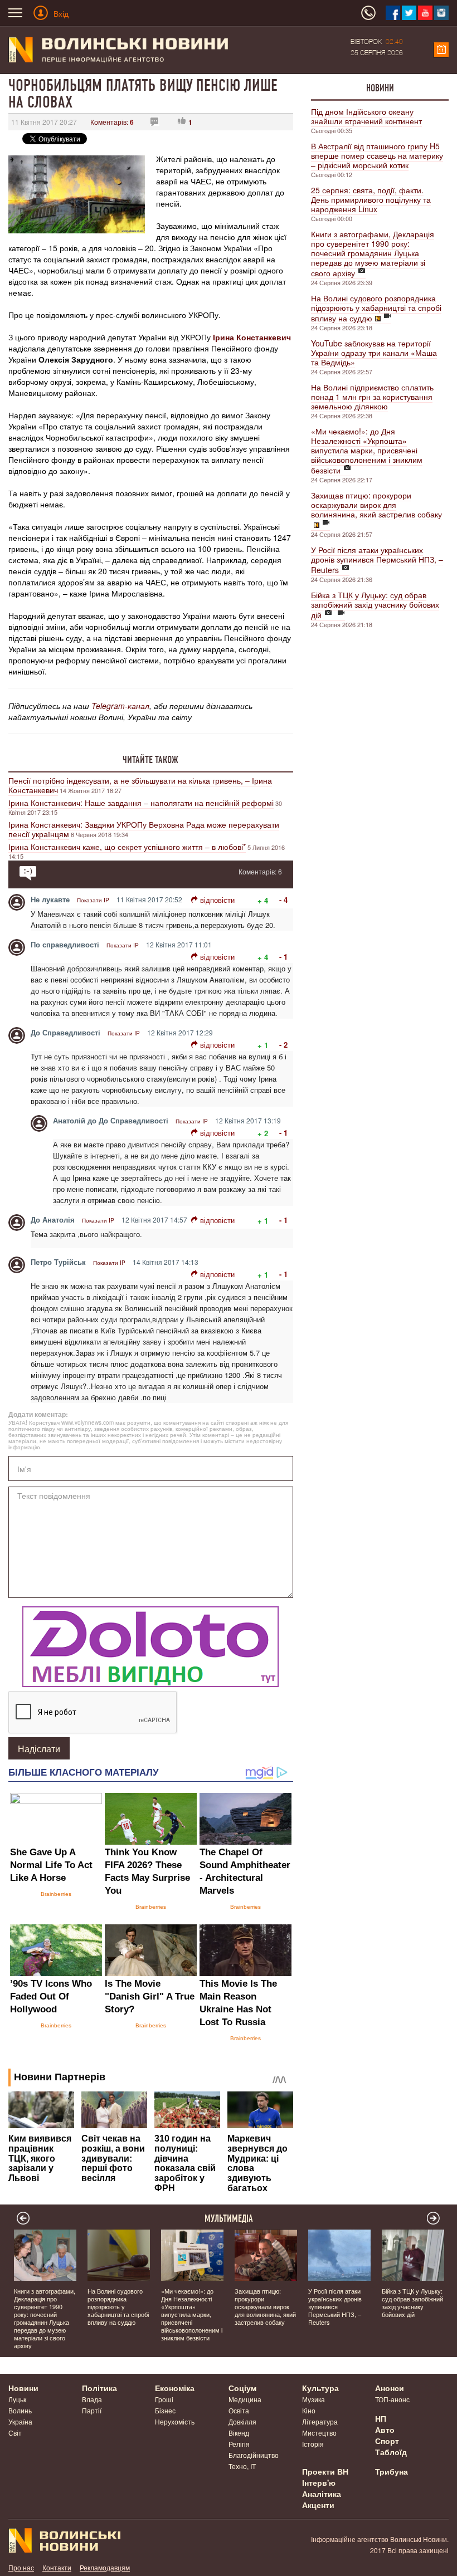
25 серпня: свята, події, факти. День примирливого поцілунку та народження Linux (371, 199)
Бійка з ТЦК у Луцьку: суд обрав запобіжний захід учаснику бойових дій (375, 605)
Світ (15, 2433)
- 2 (283, 1045)
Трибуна (392, 2471)
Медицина (245, 2399)
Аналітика (322, 2494)
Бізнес (165, 2410)
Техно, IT (242, 2466)
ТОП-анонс (392, 2399)
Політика (99, 2388)
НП (381, 2418)
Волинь (20, 2410)
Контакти (57, 2567)
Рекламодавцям (105, 2567)
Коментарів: (112, 122)
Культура (320, 2388)
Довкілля (242, 2421)
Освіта (239, 2410)
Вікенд (239, 2433)
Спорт (387, 2441)
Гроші (164, 2399)
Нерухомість (175, 2421)
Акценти (318, 2505)
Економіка (175, 2388)
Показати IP (93, 900)
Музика (313, 2399)
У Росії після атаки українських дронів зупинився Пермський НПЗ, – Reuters (377, 560)
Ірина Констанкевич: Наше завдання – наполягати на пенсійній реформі (141, 803)
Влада (92, 2399)
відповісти (217, 900)
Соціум (242, 2388)
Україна (20, 2421)
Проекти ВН (325, 2471)
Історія (313, 2444)
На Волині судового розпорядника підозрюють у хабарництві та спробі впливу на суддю (376, 308)
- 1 (283, 957)
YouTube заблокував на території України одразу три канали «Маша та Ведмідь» (374, 353)
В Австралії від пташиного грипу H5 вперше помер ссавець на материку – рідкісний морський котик (377, 155)
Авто (385, 2430)
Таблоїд (391, 2452)
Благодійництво (254, 2455)
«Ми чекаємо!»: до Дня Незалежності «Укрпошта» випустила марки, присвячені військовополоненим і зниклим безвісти (367, 451)
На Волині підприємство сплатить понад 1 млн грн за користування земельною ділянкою (372, 397)
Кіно (309, 2410)
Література (320, 2421)
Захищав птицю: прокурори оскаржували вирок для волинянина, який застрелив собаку (376, 505)
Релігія (239, 2444)
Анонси (390, 2388)
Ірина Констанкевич (252, 337)
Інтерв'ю (319, 2482)
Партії (92, 2410)
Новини (380, 88)
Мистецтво (319, 2433)
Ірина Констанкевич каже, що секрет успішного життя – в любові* (127, 847)
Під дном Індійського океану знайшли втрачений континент (366, 116)
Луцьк (17, 2399)
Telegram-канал (120, 706)
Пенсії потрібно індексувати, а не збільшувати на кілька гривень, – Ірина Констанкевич (140, 785)
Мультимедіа (229, 2218)
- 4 (283, 900)
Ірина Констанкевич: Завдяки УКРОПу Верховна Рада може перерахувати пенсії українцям (144, 829)
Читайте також (150, 760)
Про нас (21, 2567)
